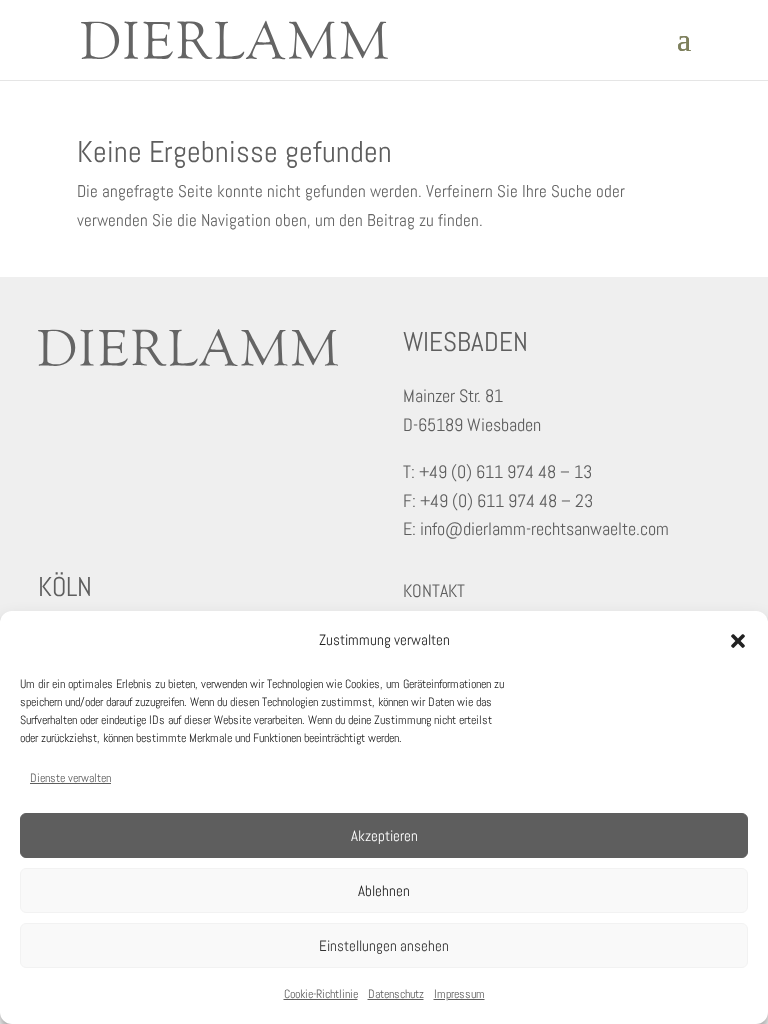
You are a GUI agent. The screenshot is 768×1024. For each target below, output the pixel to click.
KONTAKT (434, 590)
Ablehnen (384, 890)
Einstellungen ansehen (384, 945)
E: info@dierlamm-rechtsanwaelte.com (536, 528)
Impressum (459, 994)
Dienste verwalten (70, 778)
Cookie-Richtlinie (321, 994)
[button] (738, 641)
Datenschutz (396, 994)
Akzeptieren (384, 835)
